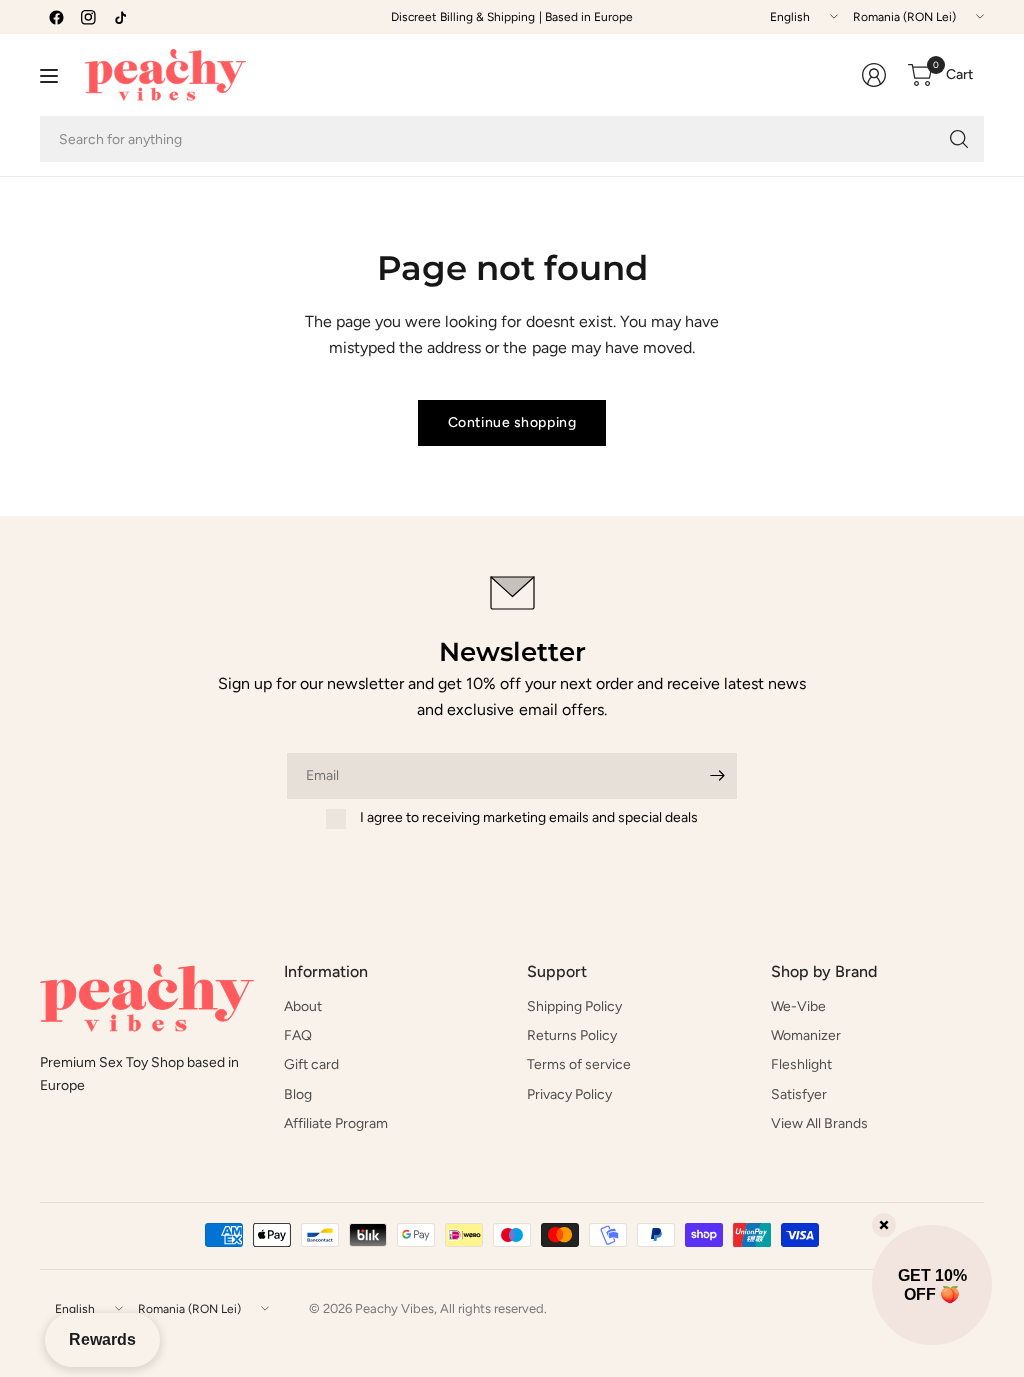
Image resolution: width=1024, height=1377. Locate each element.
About (303, 1006)
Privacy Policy (569, 1094)
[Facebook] (56, 17)
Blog (298, 1094)
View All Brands (819, 1123)
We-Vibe (798, 1006)
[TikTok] (120, 17)
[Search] (959, 139)
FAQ (298, 1035)
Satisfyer (799, 1094)
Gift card (311, 1064)
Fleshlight (801, 1064)
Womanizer (806, 1035)
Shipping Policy (574, 1006)
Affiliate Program (336, 1123)
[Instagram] (88, 17)
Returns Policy (572, 1035)
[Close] (884, 1225)
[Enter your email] (717, 776)
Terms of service (579, 1064)
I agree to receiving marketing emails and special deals (529, 817)
